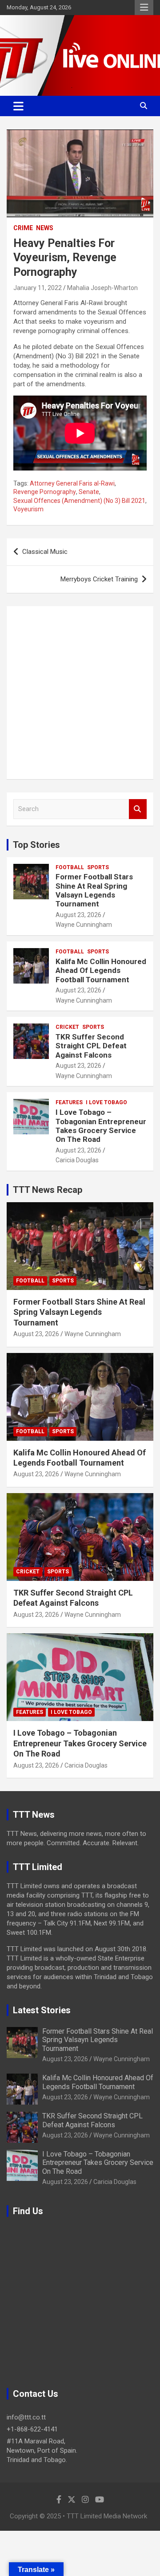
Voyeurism (28, 509)
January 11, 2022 (38, 288)
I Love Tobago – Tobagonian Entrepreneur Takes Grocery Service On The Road (101, 1126)
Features (69, 1102)
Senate (89, 492)
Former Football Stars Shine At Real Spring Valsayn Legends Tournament (94, 890)
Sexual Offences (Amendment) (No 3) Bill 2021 (79, 501)
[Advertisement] (80, 693)
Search (138, 809)
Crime (23, 228)
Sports (98, 867)
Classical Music (45, 552)
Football (70, 867)
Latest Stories (42, 2010)
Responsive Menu (144, 8)
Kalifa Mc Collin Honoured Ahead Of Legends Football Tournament (101, 970)
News (45, 228)
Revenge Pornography (45, 492)
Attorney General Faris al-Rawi (72, 483)
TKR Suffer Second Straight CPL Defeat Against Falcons (91, 1046)
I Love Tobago (106, 1102)
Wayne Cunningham (84, 925)
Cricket (67, 1027)
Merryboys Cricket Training (99, 579)
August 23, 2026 (78, 915)
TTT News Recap (48, 1190)
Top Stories (36, 845)
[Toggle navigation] (18, 106)
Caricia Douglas (77, 1160)
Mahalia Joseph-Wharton (102, 288)
